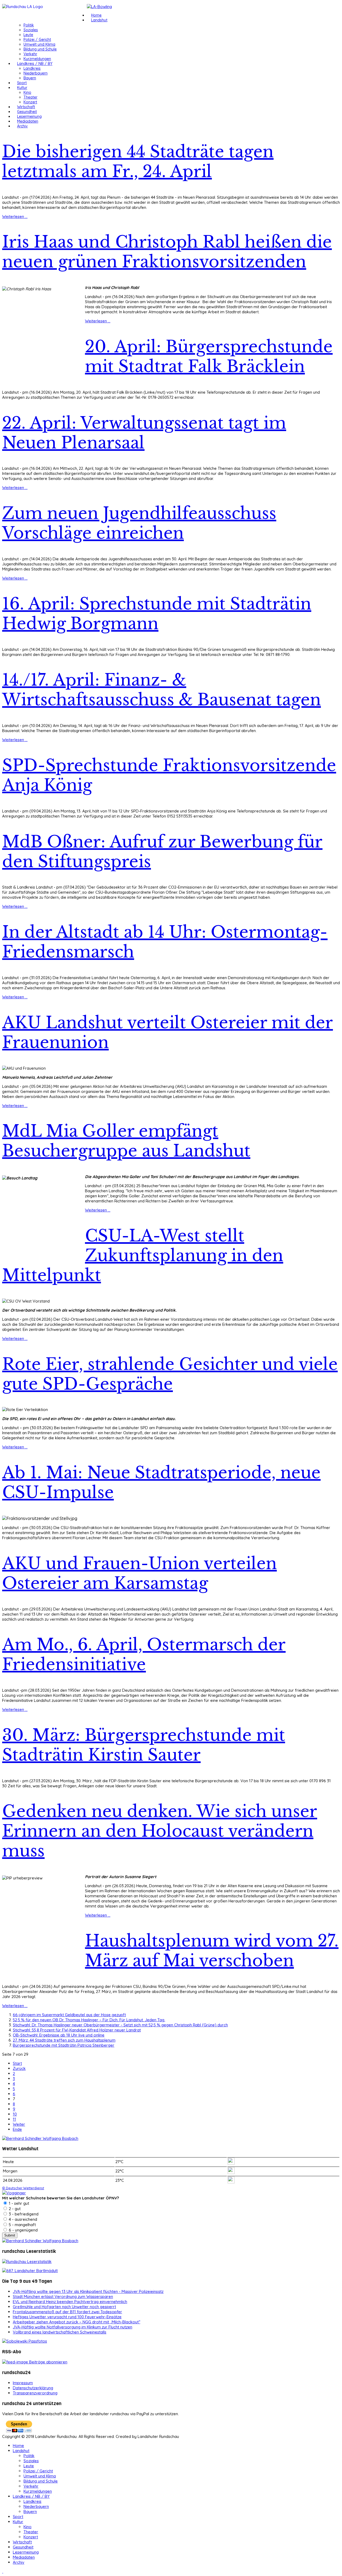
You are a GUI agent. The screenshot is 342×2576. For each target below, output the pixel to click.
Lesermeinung (29, 116)
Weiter (19, 2124)
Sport (22, 83)
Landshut (99, 20)
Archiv (22, 126)
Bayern (30, 78)
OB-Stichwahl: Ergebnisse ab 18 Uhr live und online (59, 2035)
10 (15, 2114)
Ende (17, 2129)
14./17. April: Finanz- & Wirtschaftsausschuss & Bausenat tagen (162, 690)
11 (14, 2119)
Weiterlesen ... (15, 216)
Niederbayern (36, 73)
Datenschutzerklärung (33, 2388)
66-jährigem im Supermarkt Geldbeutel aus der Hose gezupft (69, 2015)
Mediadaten (28, 121)
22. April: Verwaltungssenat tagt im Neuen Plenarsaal (144, 433)
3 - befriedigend (23, 2214)
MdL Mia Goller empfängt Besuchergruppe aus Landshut (126, 1141)
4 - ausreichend (22, 2219)
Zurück (19, 2068)
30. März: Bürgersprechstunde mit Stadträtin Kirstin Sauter (144, 1745)
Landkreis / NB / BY (35, 64)
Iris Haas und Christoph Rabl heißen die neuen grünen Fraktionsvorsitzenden (167, 252)
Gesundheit (27, 112)
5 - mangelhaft (22, 2225)
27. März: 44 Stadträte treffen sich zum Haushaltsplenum (64, 2040)
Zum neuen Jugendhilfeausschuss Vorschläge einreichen (139, 523)
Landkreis (32, 68)
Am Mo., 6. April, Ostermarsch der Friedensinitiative (144, 1655)
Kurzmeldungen (37, 59)
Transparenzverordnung (35, 2393)
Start (17, 2063)
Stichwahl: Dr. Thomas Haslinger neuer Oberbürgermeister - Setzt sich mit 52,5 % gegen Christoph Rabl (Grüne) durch (120, 2025)
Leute (28, 35)
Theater (30, 97)
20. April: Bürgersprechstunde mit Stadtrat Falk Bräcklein (209, 357)
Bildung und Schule (40, 49)
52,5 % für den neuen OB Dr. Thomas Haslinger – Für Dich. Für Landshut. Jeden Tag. (89, 2020)
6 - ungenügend (23, 2230)
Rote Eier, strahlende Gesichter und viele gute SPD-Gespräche (170, 1374)
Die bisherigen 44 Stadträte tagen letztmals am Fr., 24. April (138, 162)
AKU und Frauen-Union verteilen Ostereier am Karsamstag (139, 1573)
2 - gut (14, 2209)
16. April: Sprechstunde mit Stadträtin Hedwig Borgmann (157, 614)
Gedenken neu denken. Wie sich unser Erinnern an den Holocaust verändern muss (160, 1831)
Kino (27, 92)
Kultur (22, 88)
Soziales (31, 30)
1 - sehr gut (18, 2203)
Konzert (30, 102)
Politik (29, 25)
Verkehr (30, 54)
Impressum (23, 2383)
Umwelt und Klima (39, 44)
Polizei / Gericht (37, 40)
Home (96, 15)
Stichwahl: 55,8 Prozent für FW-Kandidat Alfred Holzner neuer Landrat (77, 2030)
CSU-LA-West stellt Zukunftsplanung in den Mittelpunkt (143, 1256)
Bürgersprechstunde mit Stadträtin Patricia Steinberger (64, 2045)
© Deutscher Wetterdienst (23, 2188)
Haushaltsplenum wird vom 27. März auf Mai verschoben (212, 1951)
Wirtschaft (26, 107)
